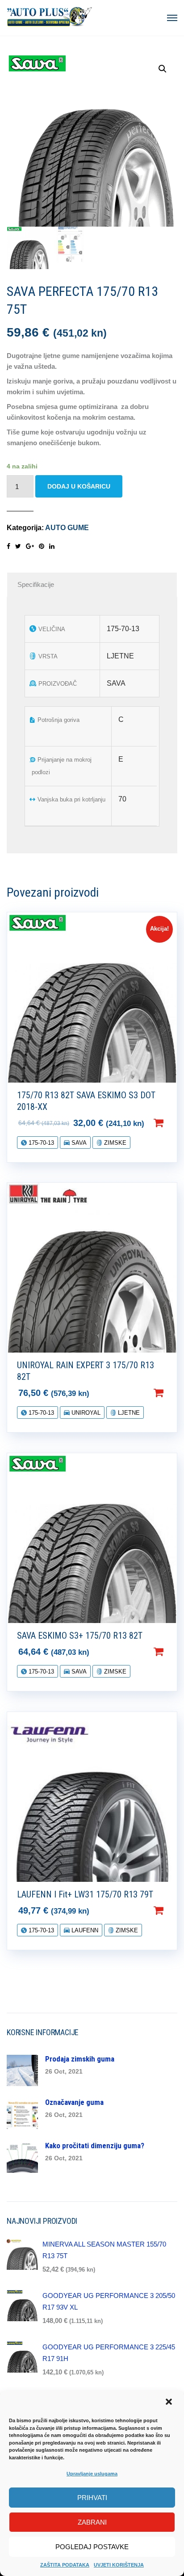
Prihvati (92, 2498)
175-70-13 (40, 1143)
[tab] (92, 585)
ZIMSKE (114, 1143)
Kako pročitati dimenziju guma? (95, 2146)
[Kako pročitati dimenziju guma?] (22, 2157)
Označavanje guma (74, 2102)
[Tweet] (18, 546)
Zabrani (92, 2522)
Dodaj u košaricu (79, 486)
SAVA (78, 1143)
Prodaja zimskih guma (80, 2059)
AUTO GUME (67, 528)
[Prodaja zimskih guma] (22, 2070)
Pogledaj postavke (92, 2547)
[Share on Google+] (30, 546)
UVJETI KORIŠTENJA (119, 2565)
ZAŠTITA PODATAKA (65, 2565)
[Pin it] (42, 546)
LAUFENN (84, 1930)
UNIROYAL (85, 1413)
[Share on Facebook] (8, 546)
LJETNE (128, 1413)
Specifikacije (36, 584)
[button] (170, 2403)
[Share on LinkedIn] (52, 546)
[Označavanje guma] (22, 2113)
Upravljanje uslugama (92, 2474)
